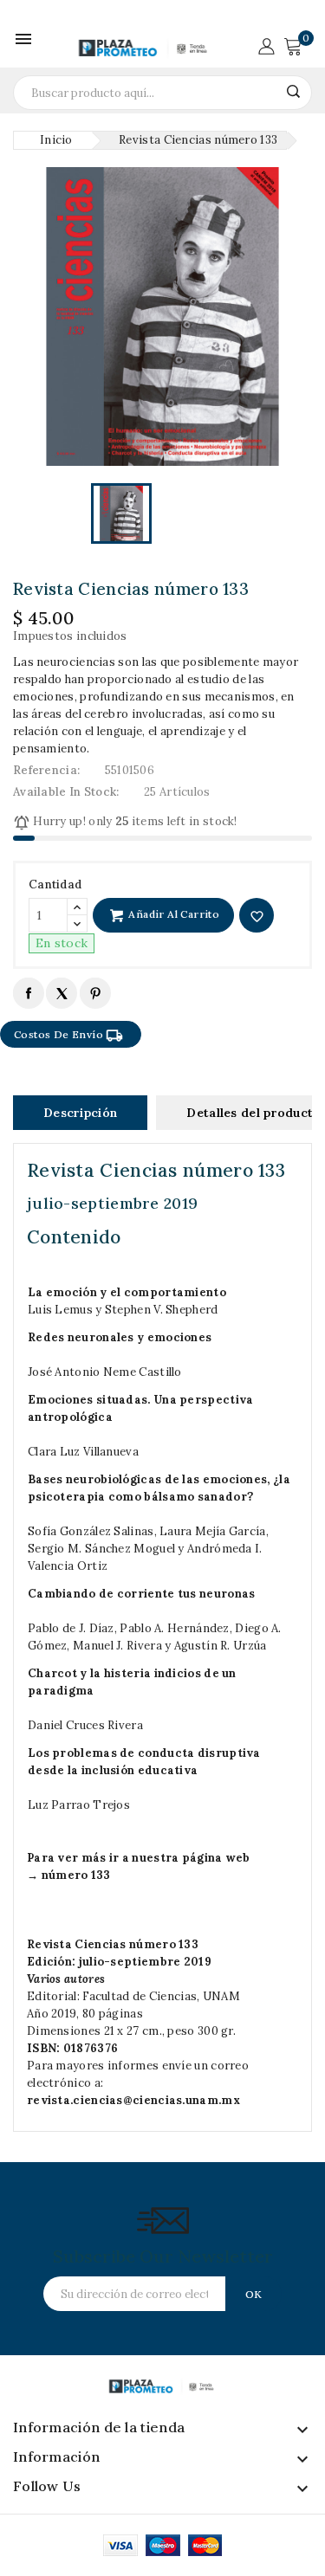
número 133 (76, 1875)
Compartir (28, 993)
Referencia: (46, 770)
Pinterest (95, 993)
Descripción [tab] (80, 1113)
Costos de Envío (68, 1036)
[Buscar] (293, 91)
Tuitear (61, 993)
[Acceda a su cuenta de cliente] (266, 45)
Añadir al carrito (172, 914)
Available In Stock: (66, 792)
